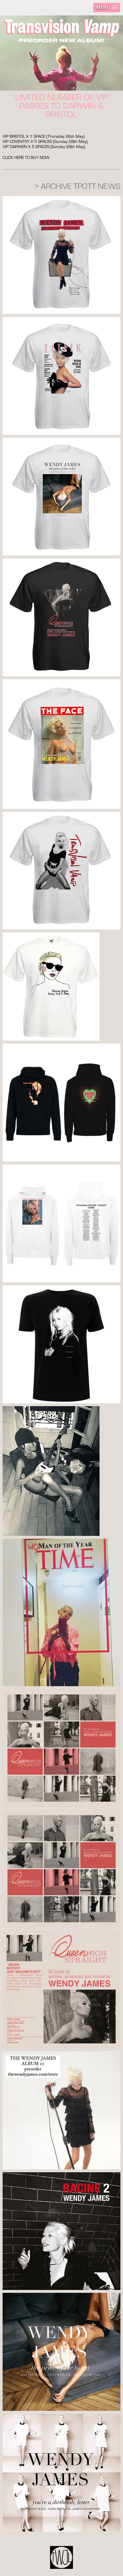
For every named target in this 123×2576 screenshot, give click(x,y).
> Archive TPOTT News (78, 186)
